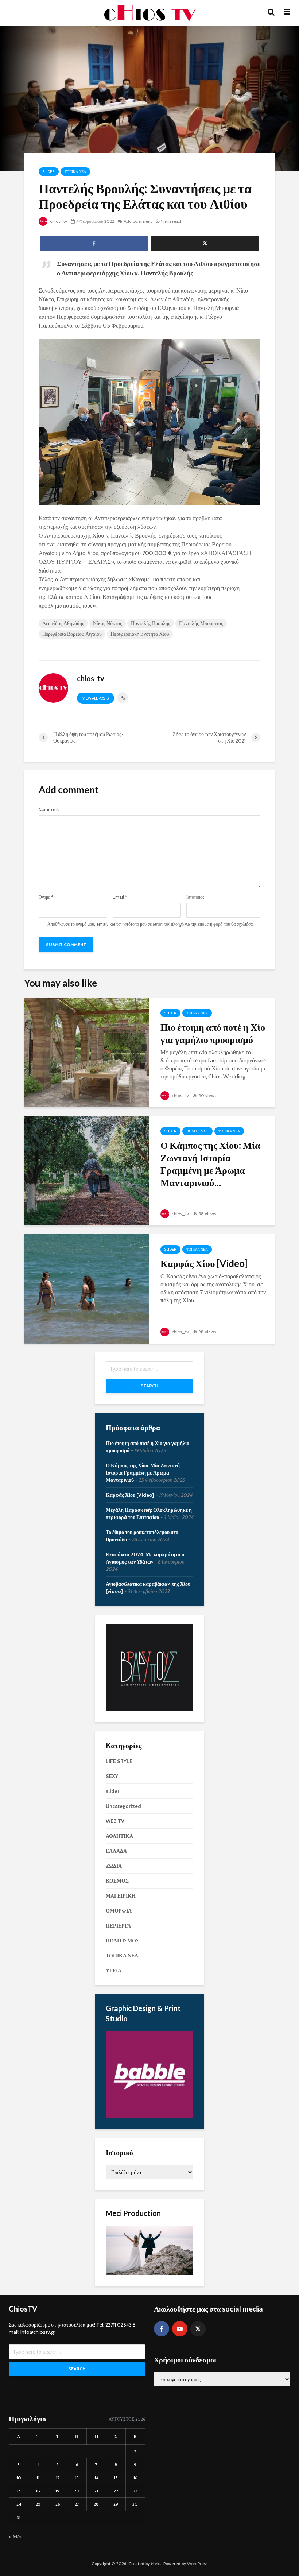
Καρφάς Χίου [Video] (204, 1263)
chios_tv (58, 221)
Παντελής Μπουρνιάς (201, 623)
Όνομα (46, 897)
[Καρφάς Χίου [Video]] (87, 1288)
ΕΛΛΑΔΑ (116, 1851)
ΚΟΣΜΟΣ (117, 1881)
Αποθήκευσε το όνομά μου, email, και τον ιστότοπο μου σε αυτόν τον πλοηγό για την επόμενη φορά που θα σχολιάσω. (151, 924)
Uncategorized (123, 1806)
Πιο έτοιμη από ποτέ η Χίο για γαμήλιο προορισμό (213, 1033)
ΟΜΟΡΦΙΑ (119, 1911)
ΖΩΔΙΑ (114, 1866)
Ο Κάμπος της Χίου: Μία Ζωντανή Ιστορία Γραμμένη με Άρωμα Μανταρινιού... (210, 1164)
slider (49, 172)
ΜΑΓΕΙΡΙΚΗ (121, 1896)
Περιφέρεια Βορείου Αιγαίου (72, 634)
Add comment (138, 221)
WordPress (197, 2563)
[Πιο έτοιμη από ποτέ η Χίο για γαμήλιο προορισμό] (87, 1052)
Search (149, 1386)
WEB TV (115, 1821)
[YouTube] (180, 2329)
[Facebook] (162, 2329)
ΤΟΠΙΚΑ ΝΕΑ (75, 172)
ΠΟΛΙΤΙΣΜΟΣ (197, 1131)
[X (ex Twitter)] (198, 2329)
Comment (49, 809)
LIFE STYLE (119, 1761)
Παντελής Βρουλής (151, 623)
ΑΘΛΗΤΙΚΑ (119, 1836)
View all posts (96, 698)
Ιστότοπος (195, 897)
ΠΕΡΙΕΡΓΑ (118, 1926)
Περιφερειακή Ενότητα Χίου (140, 634)
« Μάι (15, 2537)
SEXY (112, 1776)
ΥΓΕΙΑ (114, 1971)
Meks (156, 2563)
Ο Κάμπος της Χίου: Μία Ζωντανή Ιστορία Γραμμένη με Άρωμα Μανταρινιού (143, 1473)
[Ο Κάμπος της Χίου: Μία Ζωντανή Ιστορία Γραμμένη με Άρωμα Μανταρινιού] (87, 1170)
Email (120, 897)
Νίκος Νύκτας (108, 623)
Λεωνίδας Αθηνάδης (63, 623)
